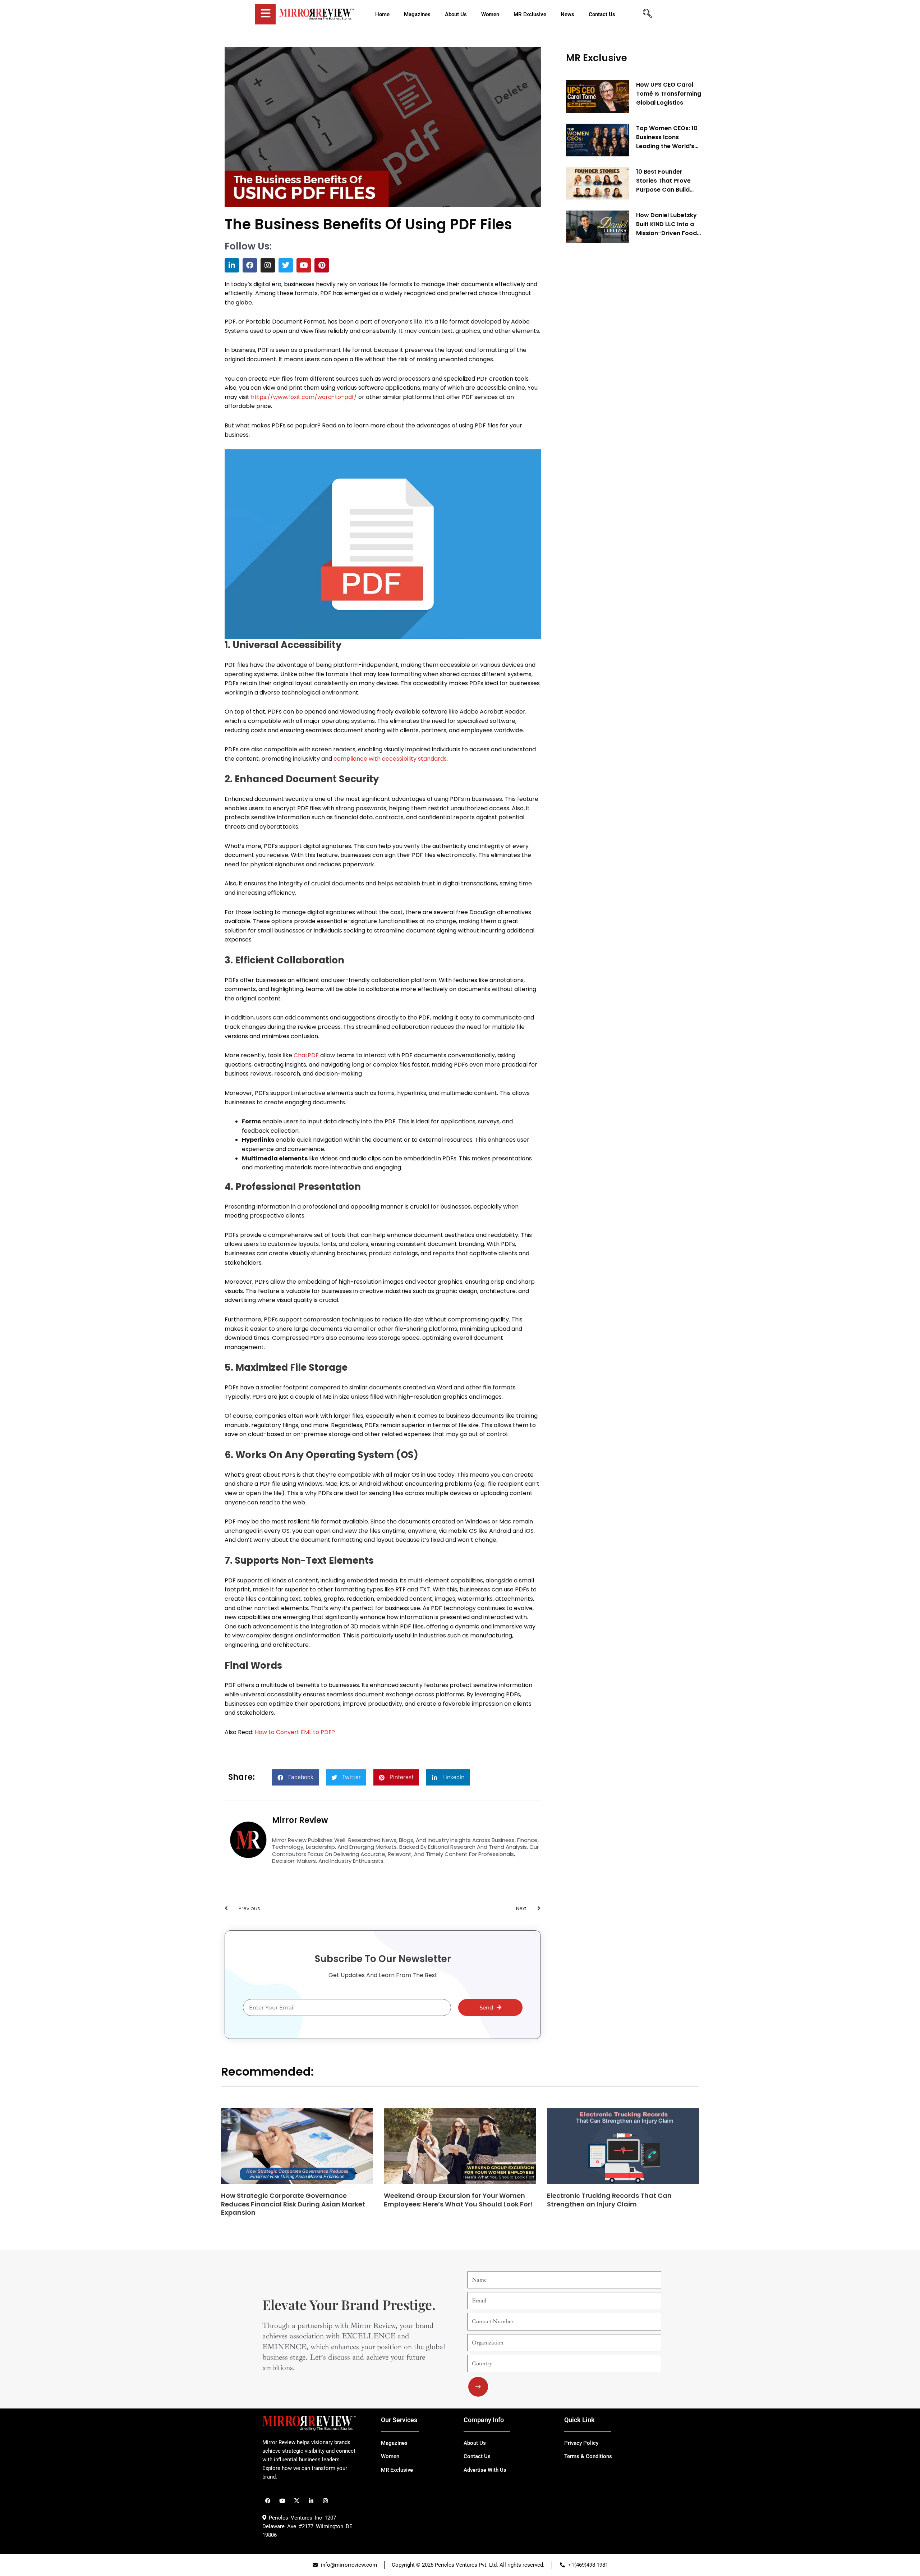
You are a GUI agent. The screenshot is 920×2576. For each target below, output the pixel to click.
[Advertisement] (620, 358)
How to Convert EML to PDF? (295, 1732)
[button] (295, 1777)
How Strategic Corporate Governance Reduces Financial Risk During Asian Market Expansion (293, 2204)
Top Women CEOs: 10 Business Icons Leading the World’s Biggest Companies (667, 137)
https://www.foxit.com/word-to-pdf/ (304, 397)
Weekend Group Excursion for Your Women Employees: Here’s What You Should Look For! (458, 2200)
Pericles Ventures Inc (294, 2518)
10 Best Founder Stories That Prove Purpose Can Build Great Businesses (663, 181)
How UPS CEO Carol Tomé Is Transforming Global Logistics (669, 94)
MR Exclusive (597, 58)
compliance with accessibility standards (390, 759)
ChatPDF (306, 1055)
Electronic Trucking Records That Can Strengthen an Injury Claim (609, 2200)
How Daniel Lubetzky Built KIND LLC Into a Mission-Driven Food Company (666, 224)
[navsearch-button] (647, 14)
